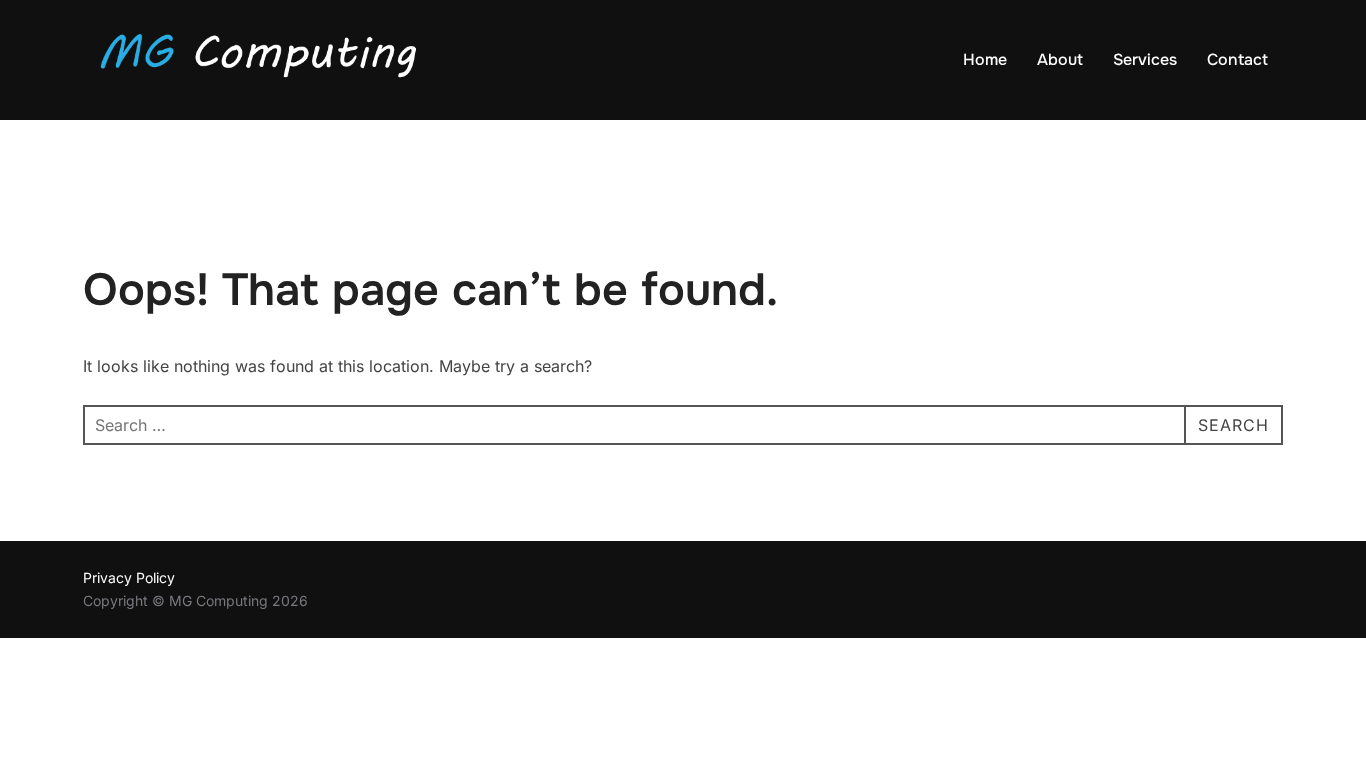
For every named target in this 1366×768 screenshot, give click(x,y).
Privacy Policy (129, 577)
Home (985, 59)
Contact (1237, 59)
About (1060, 59)
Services (1145, 59)
